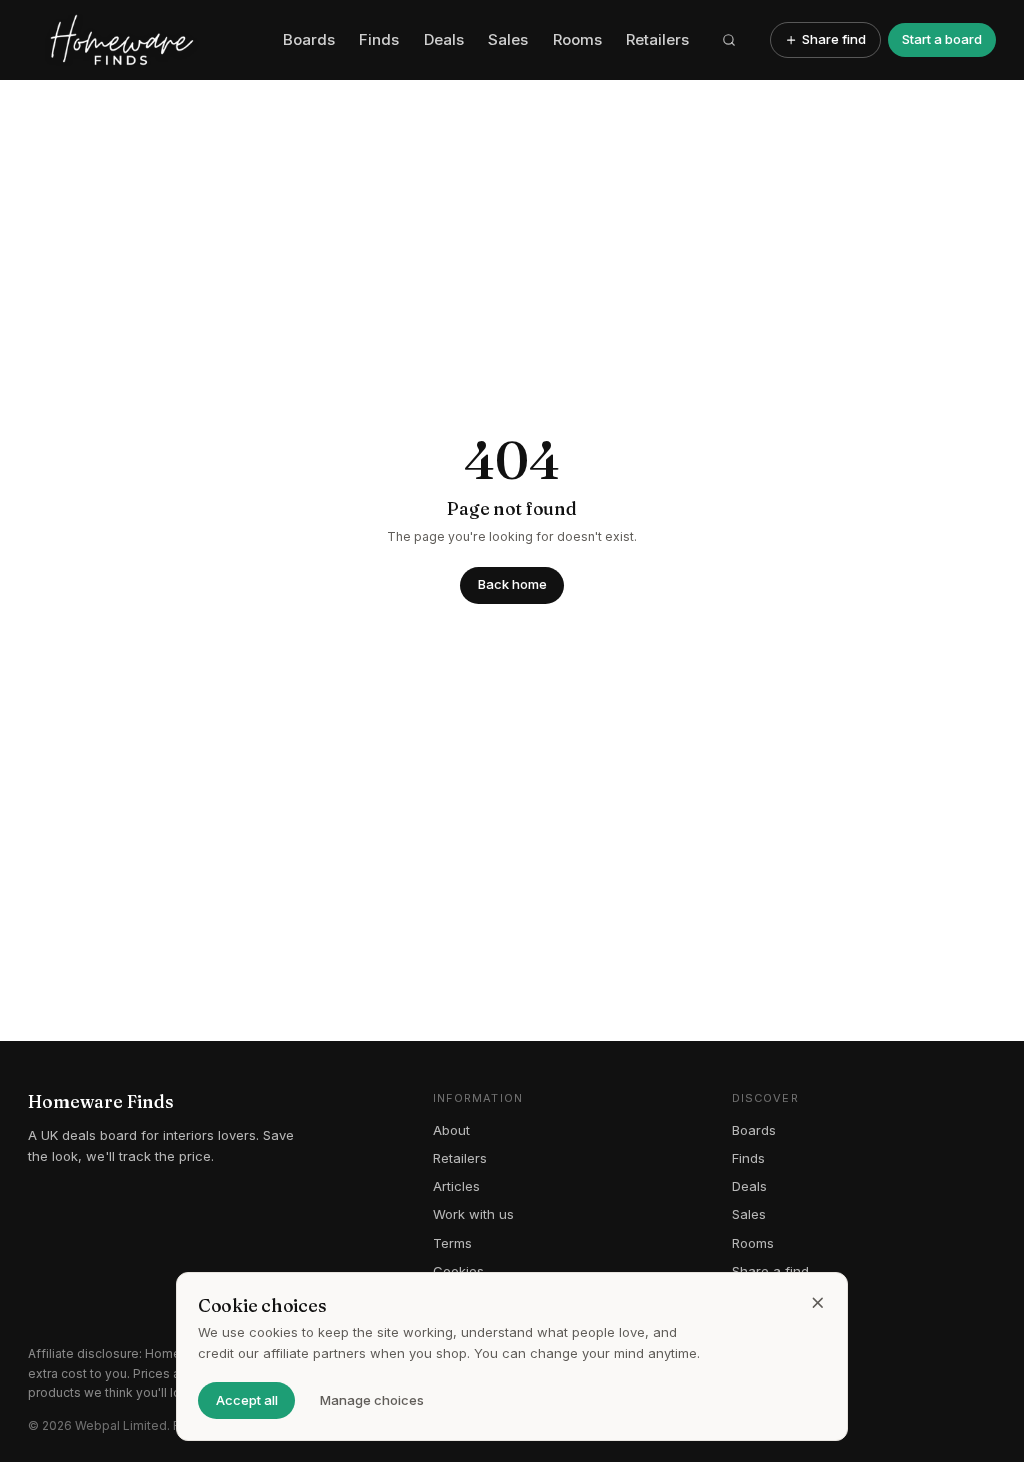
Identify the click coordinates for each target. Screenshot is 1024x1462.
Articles (456, 1186)
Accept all (247, 1400)
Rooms (577, 39)
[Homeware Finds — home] (148, 40)
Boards (309, 39)
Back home (512, 584)
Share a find (770, 1271)
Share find (834, 39)
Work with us (473, 1214)
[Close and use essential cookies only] (818, 1303)
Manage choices (372, 1400)
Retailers (657, 39)
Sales (508, 39)
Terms (452, 1243)
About (451, 1130)
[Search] (730, 40)
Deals (444, 39)
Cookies (458, 1271)
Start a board (942, 39)
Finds (379, 39)
